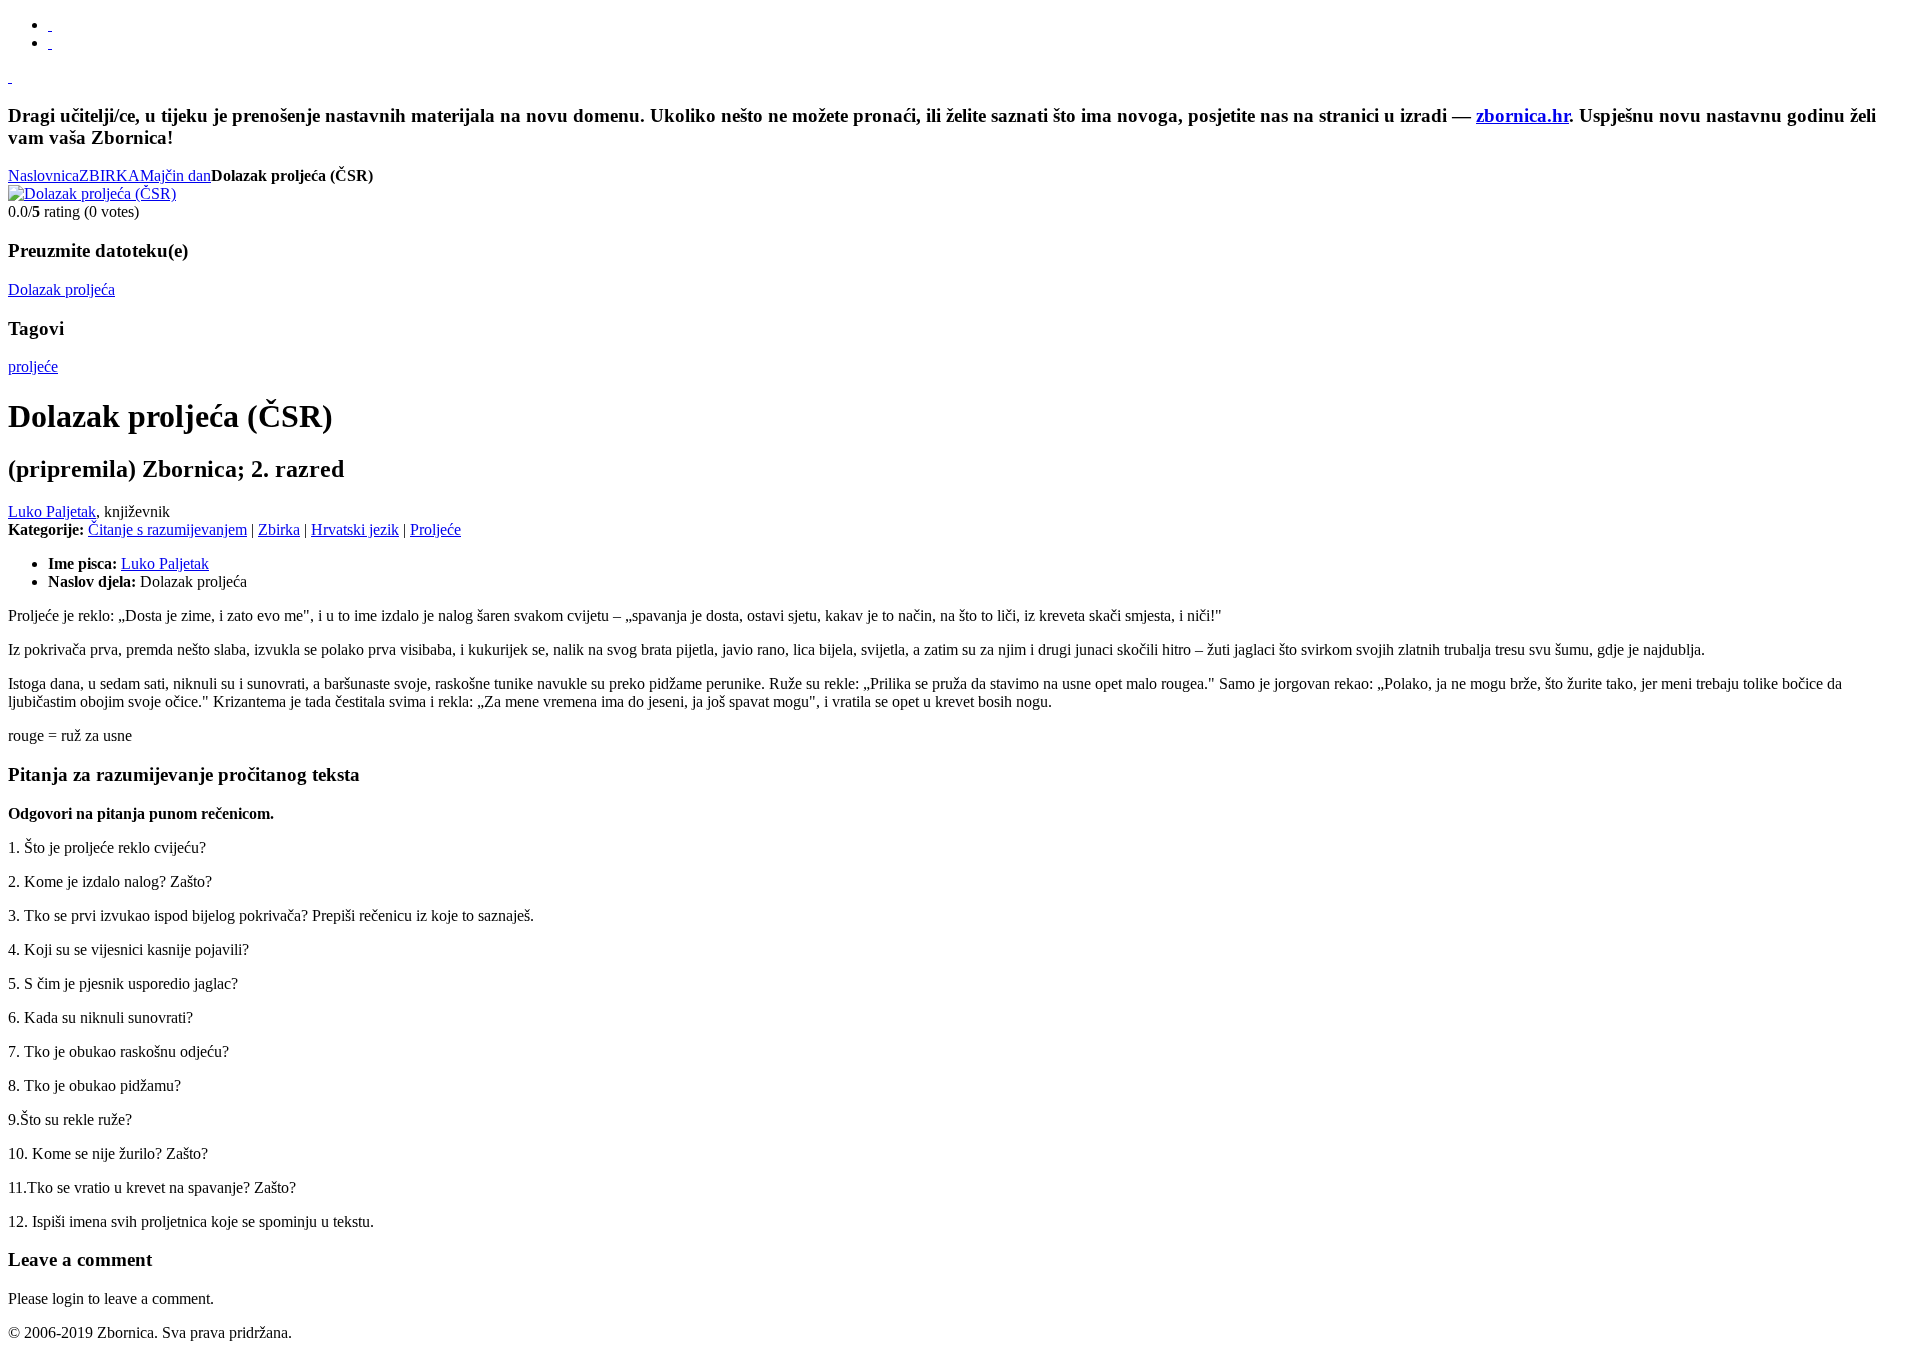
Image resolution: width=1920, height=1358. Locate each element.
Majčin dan (175, 175)
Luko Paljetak (52, 511)
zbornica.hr (1522, 115)
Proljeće (435, 529)
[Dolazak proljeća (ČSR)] (92, 193)
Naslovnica (43, 175)
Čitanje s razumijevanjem (167, 529)
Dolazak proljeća (61, 289)
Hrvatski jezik (355, 529)
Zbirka (279, 529)
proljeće (33, 366)
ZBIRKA (109, 175)
